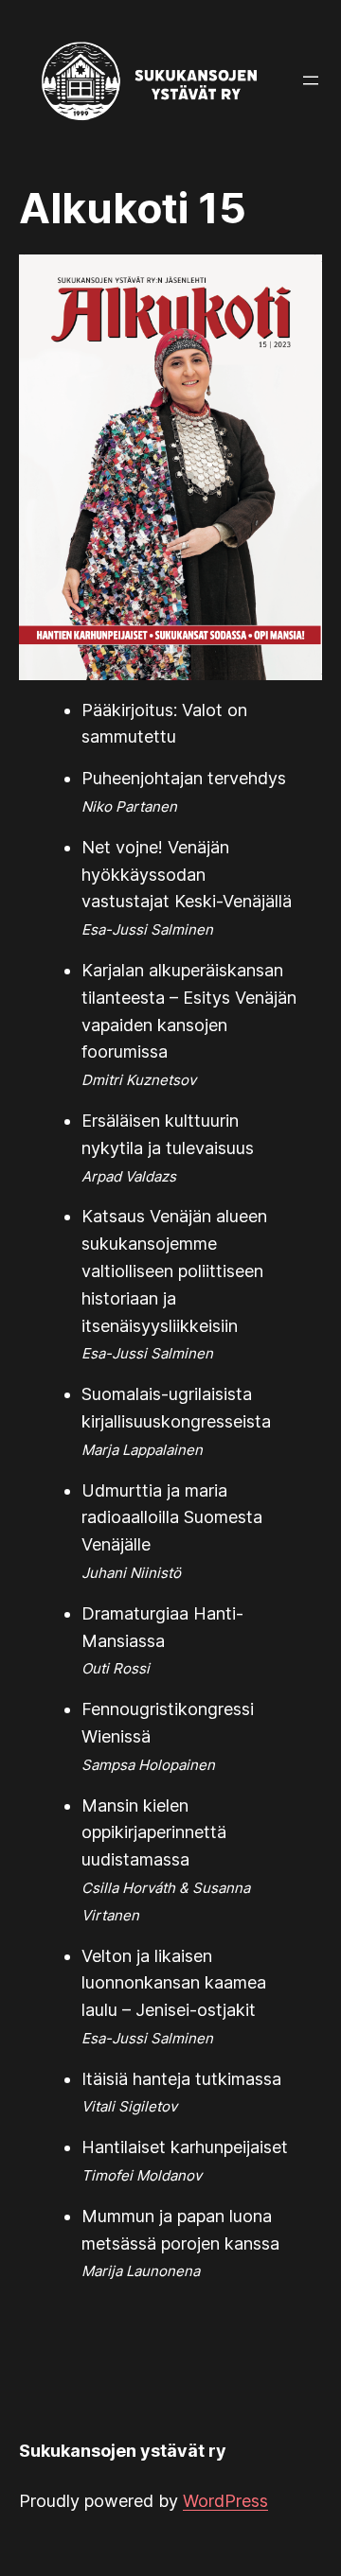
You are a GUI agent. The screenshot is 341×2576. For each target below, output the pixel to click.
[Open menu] (311, 80)
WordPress (225, 2501)
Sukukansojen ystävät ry (123, 2451)
